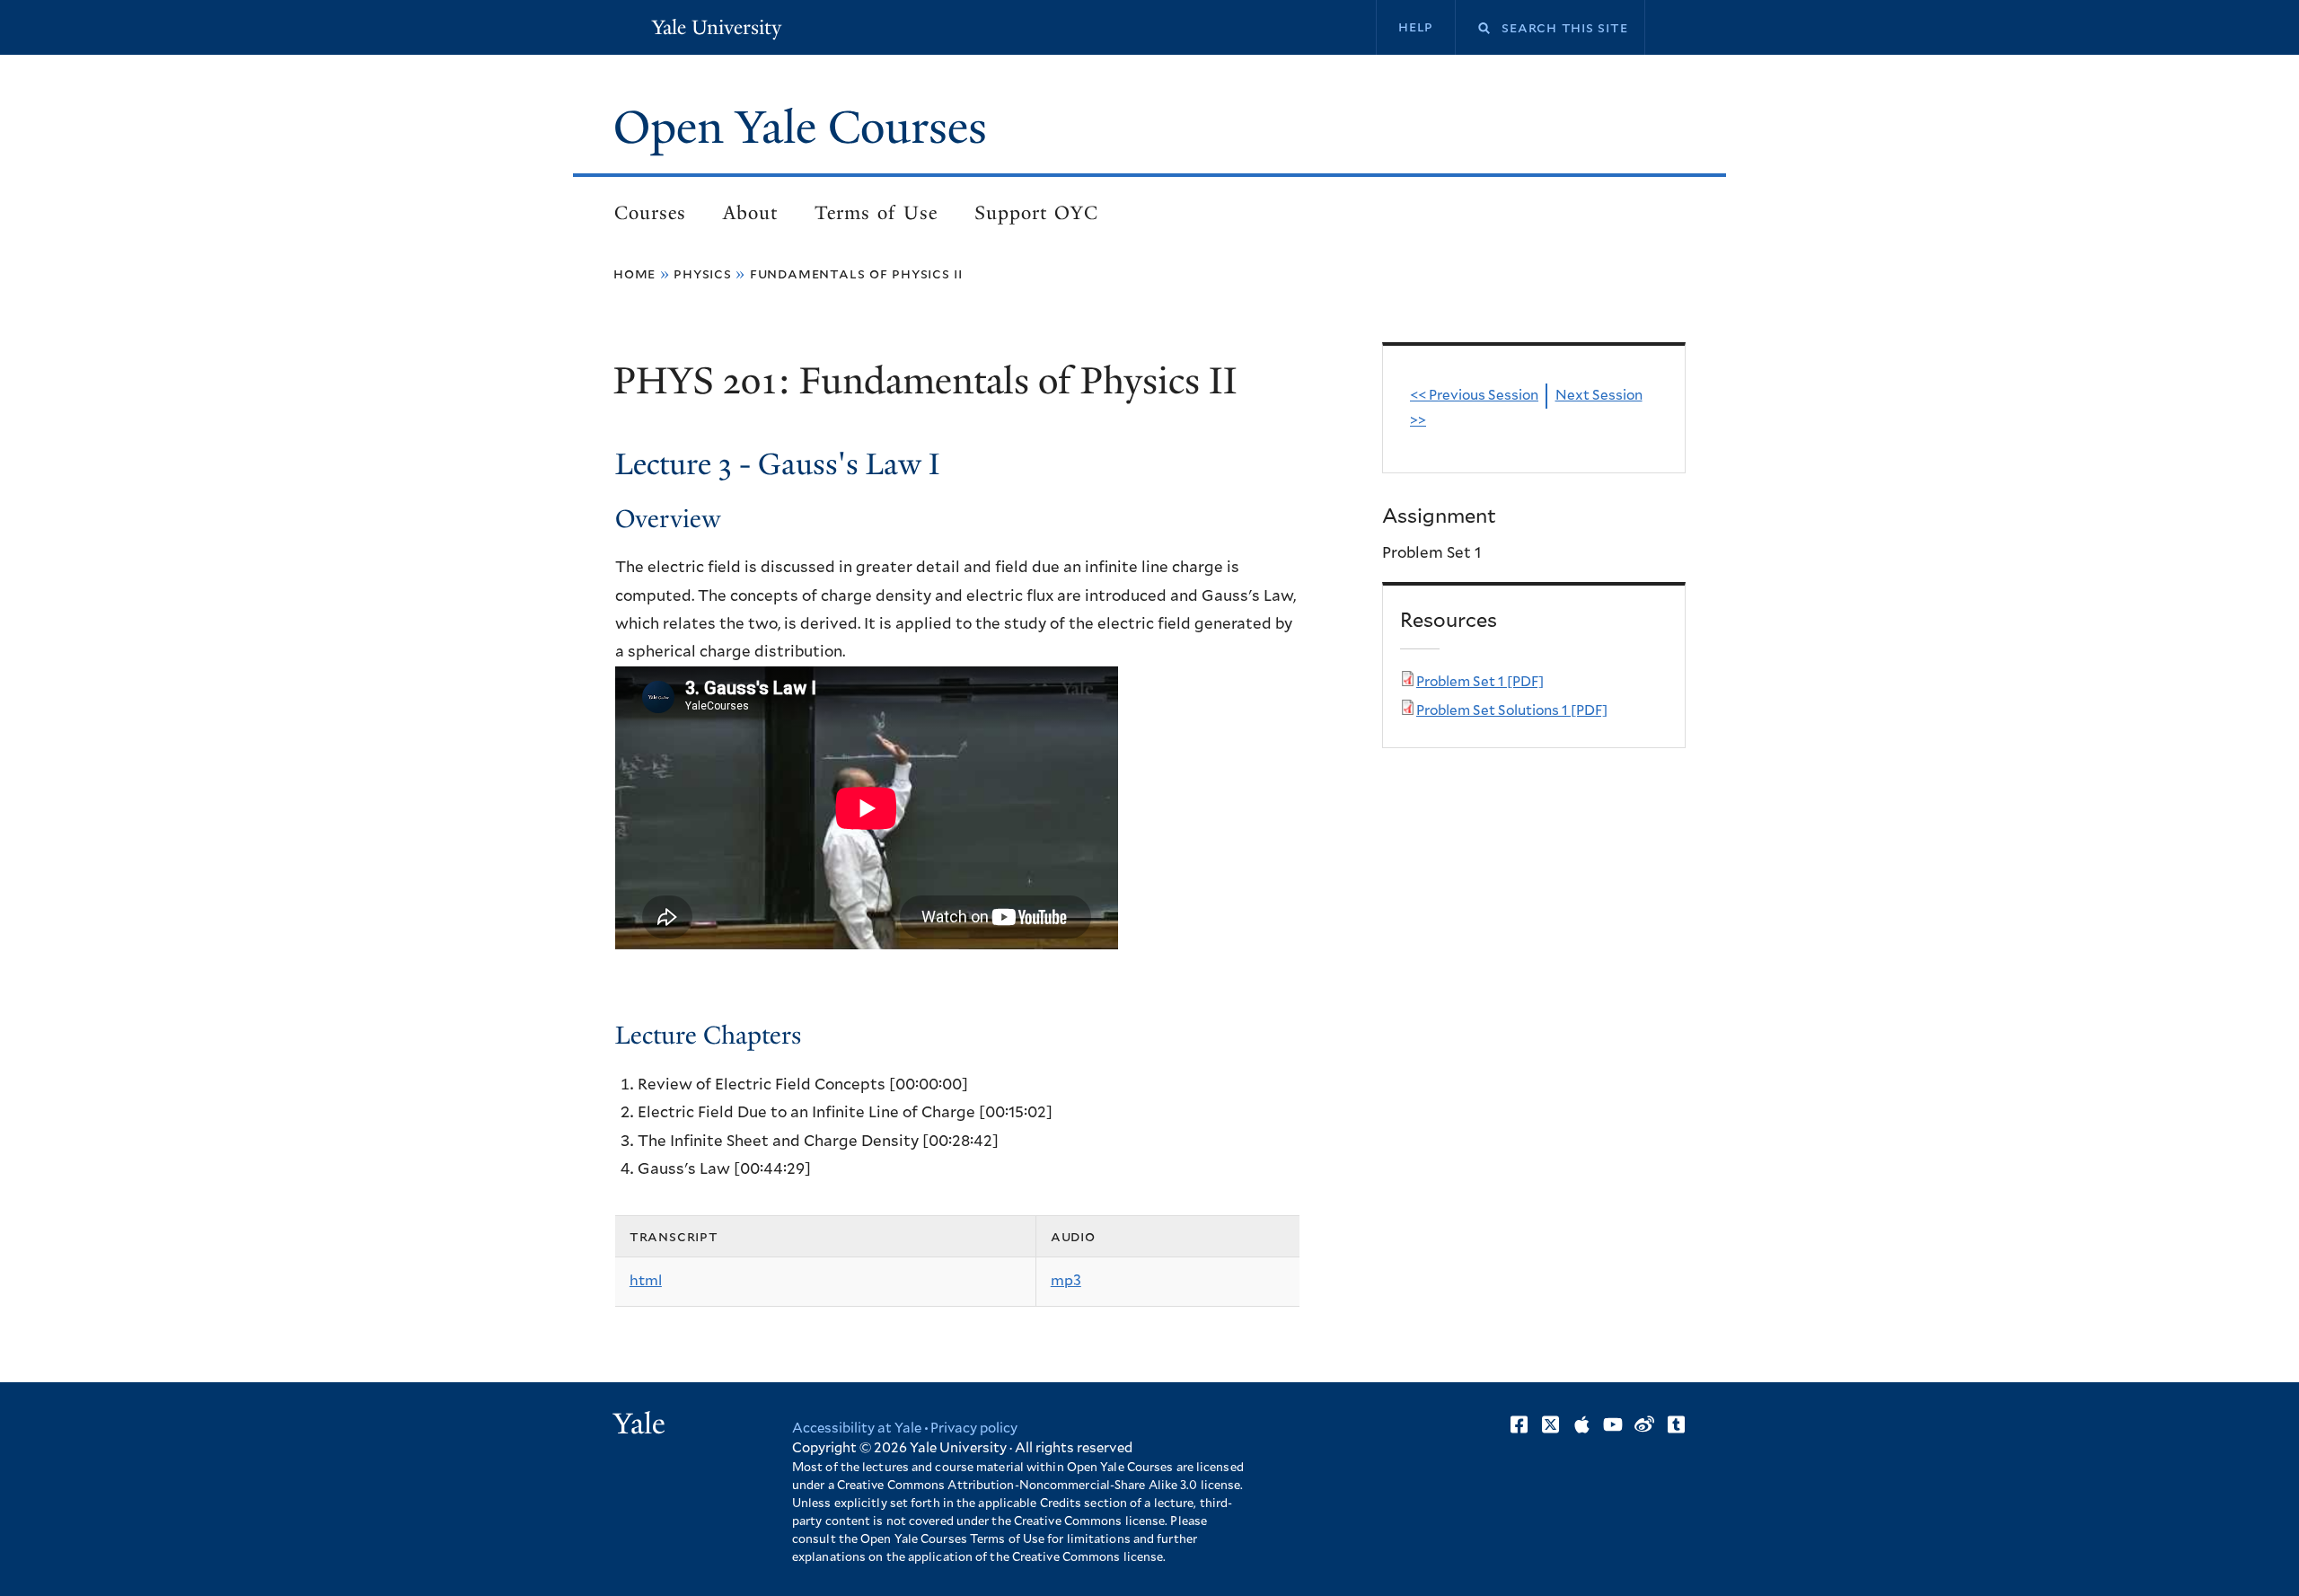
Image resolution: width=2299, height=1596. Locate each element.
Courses (650, 213)
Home (634, 274)
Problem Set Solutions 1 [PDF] (1512, 711)
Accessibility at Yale (857, 1428)
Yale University (717, 27)
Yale (639, 1424)
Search (1473, 28)
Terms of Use (876, 213)
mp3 (1066, 1281)
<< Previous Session (1474, 396)
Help (1416, 27)
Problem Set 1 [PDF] (1480, 682)
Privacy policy (974, 1428)
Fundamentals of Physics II (856, 274)
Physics (703, 274)
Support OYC (1036, 213)
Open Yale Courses (800, 128)
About (750, 213)
